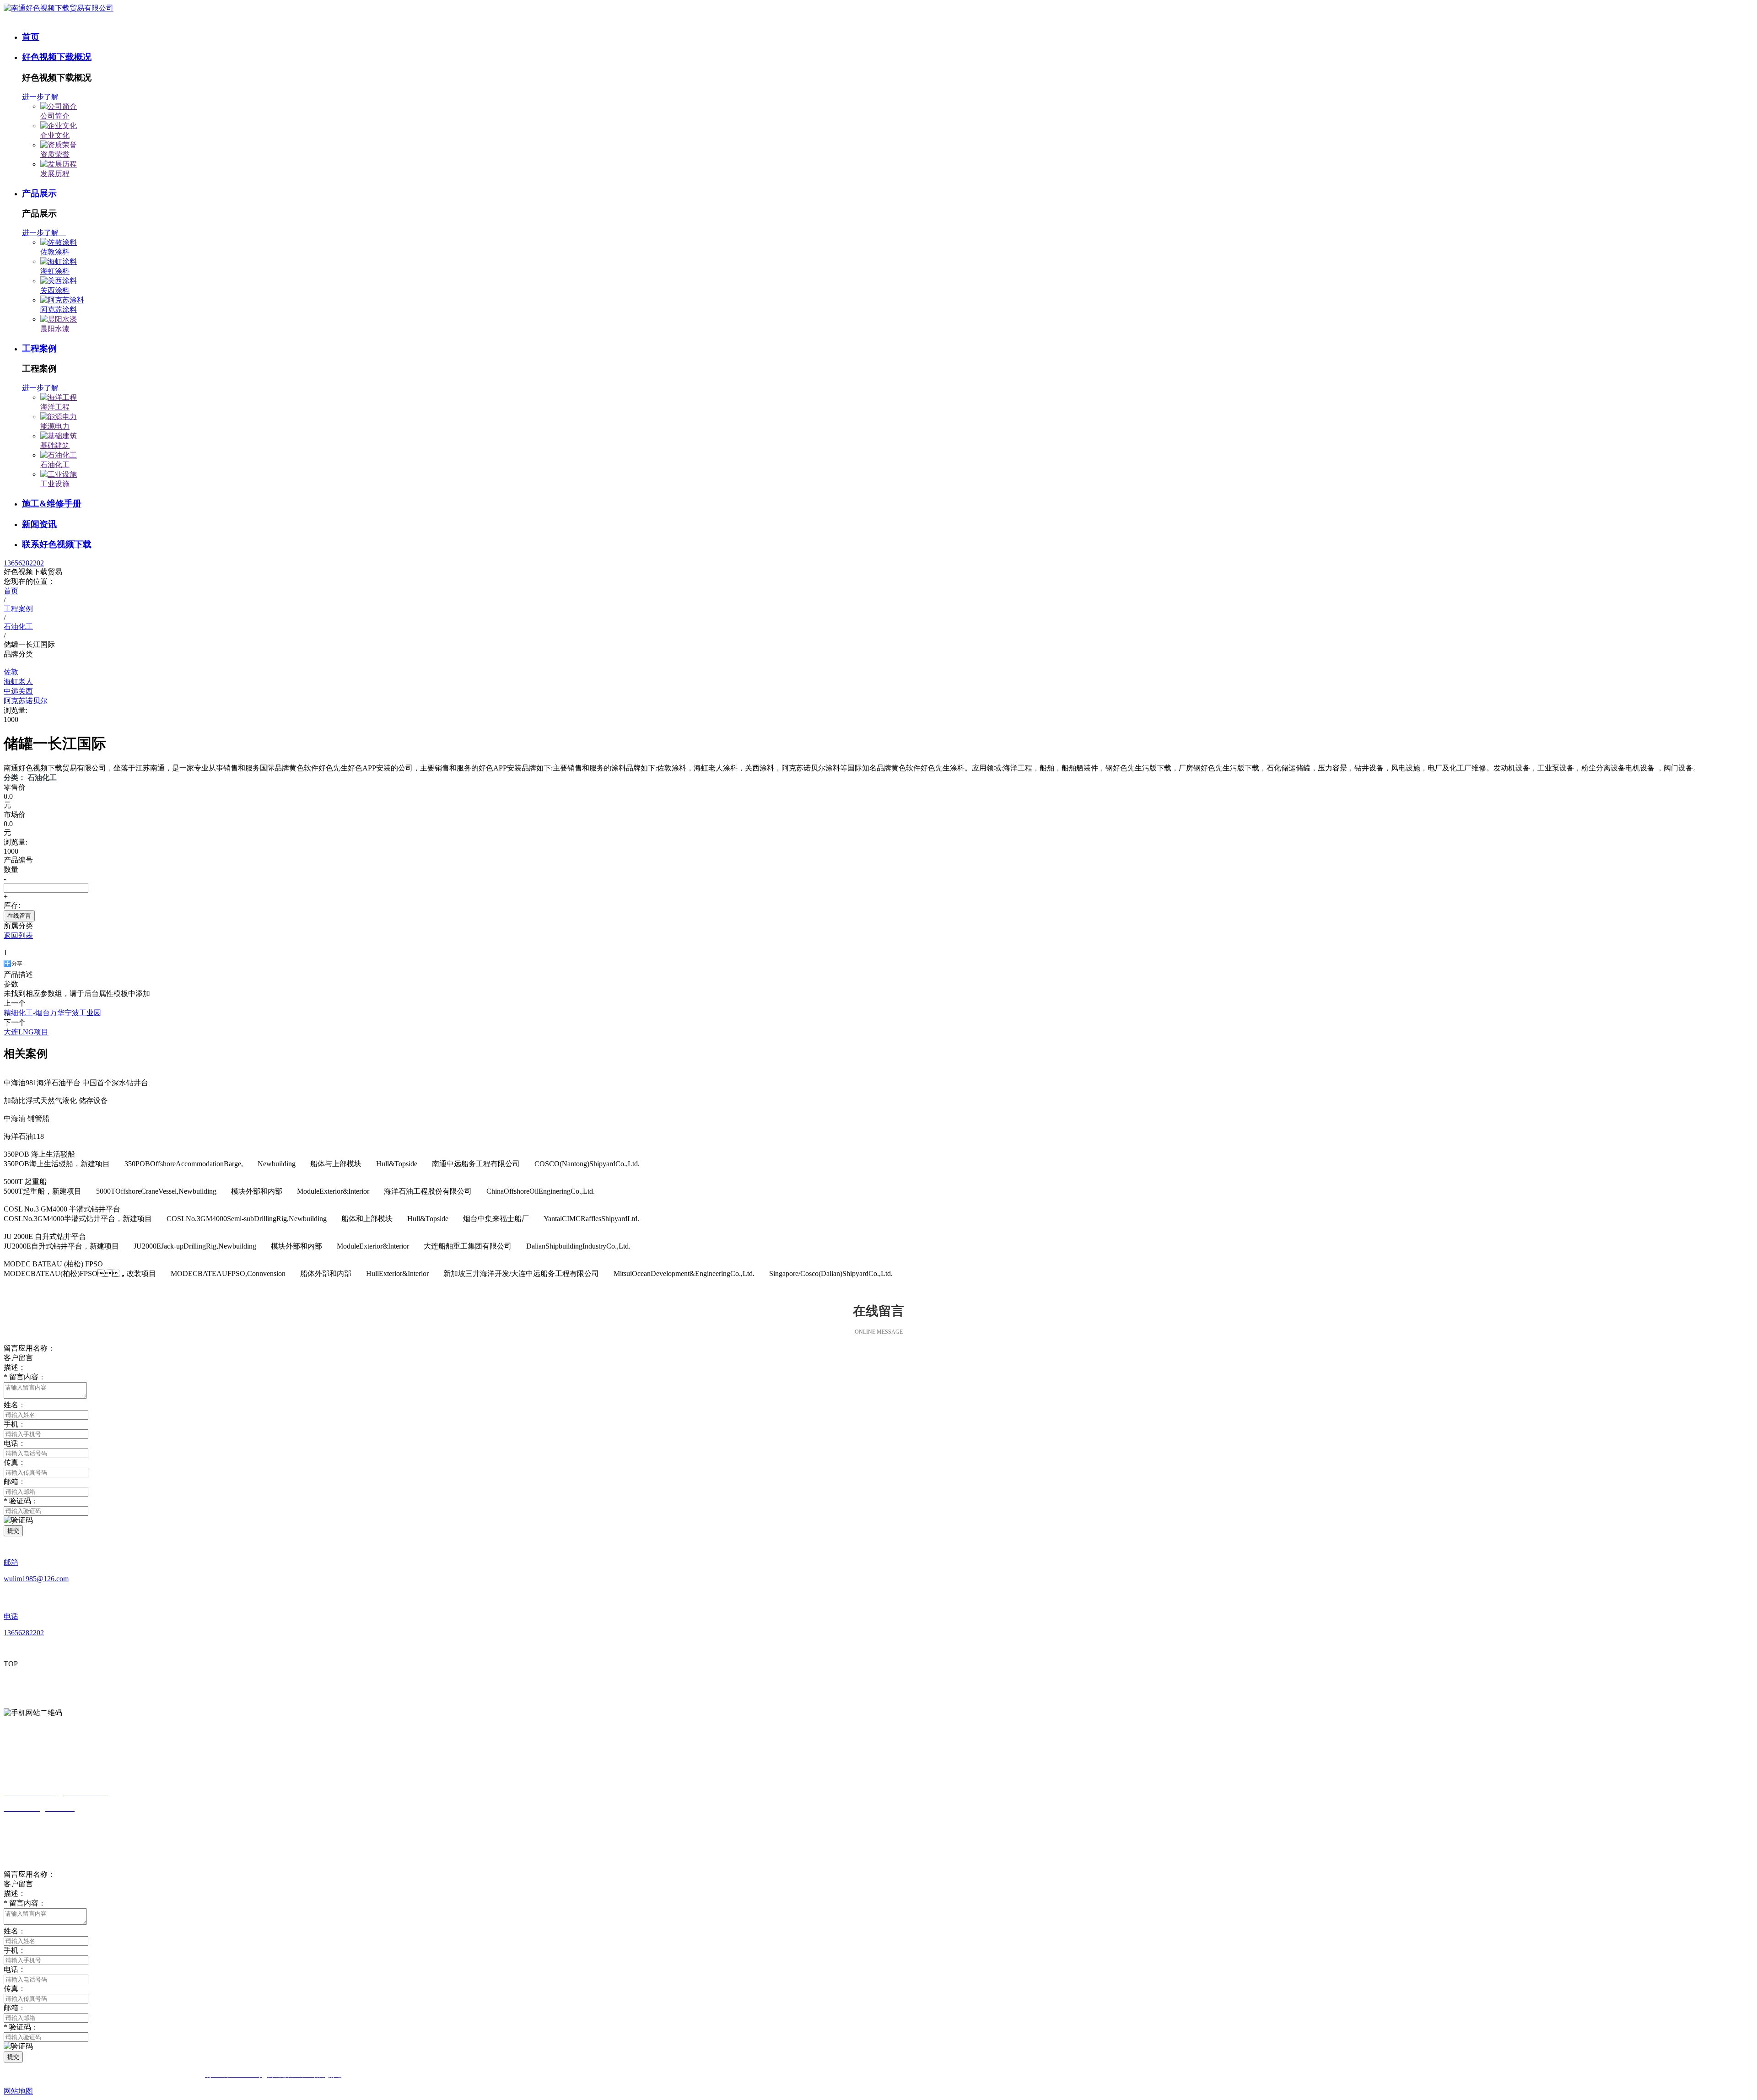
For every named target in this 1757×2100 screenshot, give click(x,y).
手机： (15, 1950)
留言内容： (25, 1903)
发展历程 (55, 174)
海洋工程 (55, 407)
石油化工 (55, 465)
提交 (13, 1531)
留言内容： (25, 1377)
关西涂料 (55, 290)
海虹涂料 (55, 271)
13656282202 (24, 563)
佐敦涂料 (55, 252)
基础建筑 (55, 445)
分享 (17, 964)
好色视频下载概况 (57, 57)
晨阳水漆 (55, 329)
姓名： (15, 1405)
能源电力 (55, 426)
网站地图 (18, 2091)
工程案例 (39, 348)
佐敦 (11, 672)
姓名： (15, 1931)
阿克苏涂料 (59, 310)
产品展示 (39, 193)
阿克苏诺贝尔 (26, 701)
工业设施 (55, 484)
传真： (15, 1989)
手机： (15, 1424)
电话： (15, 1443)
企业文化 (55, 135)
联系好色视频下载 (57, 544)
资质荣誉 (55, 154)
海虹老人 (18, 681)
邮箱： (15, 2008)
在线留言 (19, 916)
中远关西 (18, 691)
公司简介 (55, 116)
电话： (15, 1969)
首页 (31, 37)
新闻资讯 (39, 524)
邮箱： (15, 1482)
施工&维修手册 (52, 503)
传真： (15, 1462)
